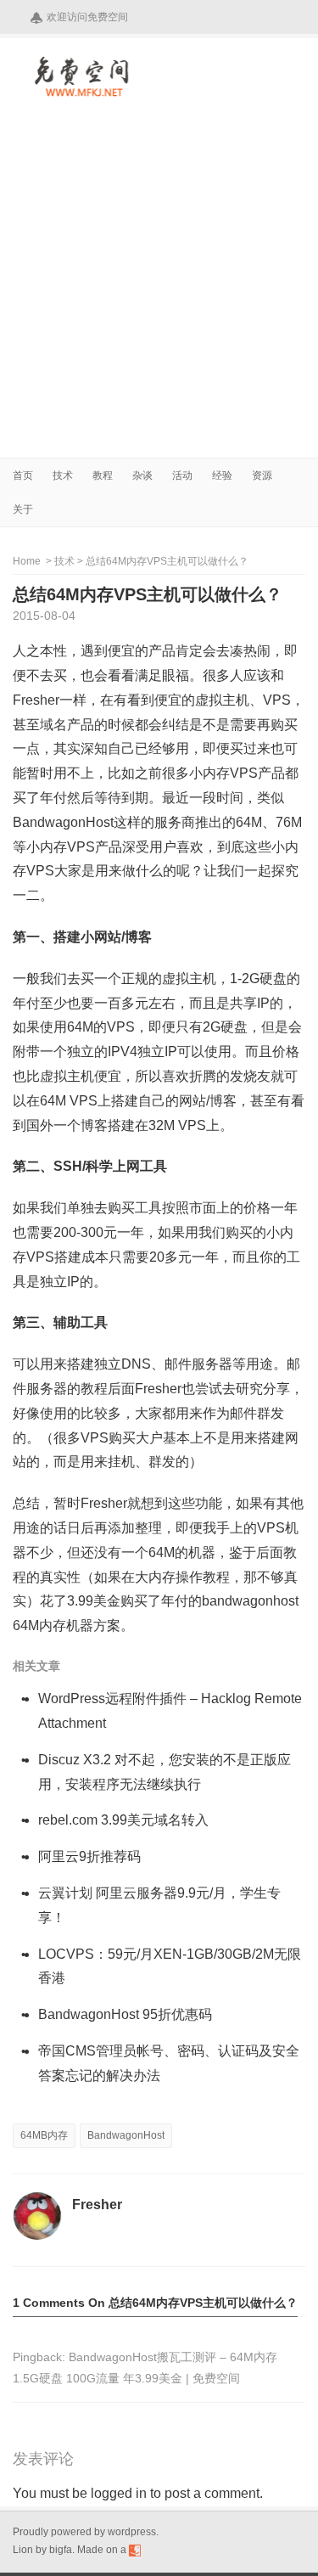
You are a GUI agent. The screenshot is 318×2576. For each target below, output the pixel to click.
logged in (119, 2493)
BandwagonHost (126, 2135)
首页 (23, 475)
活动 (182, 475)
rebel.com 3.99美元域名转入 (123, 1820)
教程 (103, 475)
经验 (222, 475)
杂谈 (142, 475)
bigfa (61, 2550)
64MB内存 (44, 2135)
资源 (262, 475)
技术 (63, 475)
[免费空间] (83, 93)
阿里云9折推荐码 (89, 1856)
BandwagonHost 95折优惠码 (125, 2014)
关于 (23, 509)
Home (28, 561)
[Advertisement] (159, 290)
